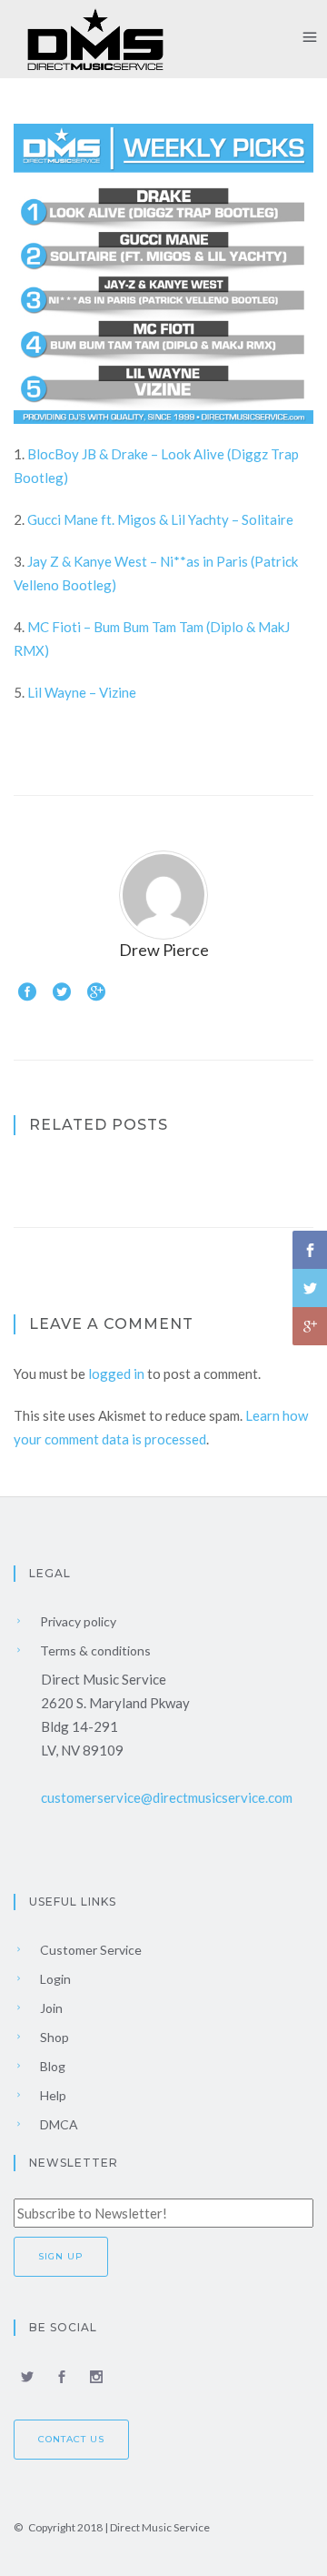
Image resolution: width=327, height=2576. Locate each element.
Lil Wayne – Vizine (82, 692)
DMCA (58, 2124)
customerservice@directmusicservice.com (167, 1797)
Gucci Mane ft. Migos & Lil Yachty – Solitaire (160, 519)
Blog (51, 2066)
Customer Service (89, 1950)
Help (52, 2095)
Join (50, 2008)
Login (54, 1979)
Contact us (71, 2439)
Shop (53, 2037)
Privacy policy (77, 1621)
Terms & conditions (94, 1650)
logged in (116, 1374)
